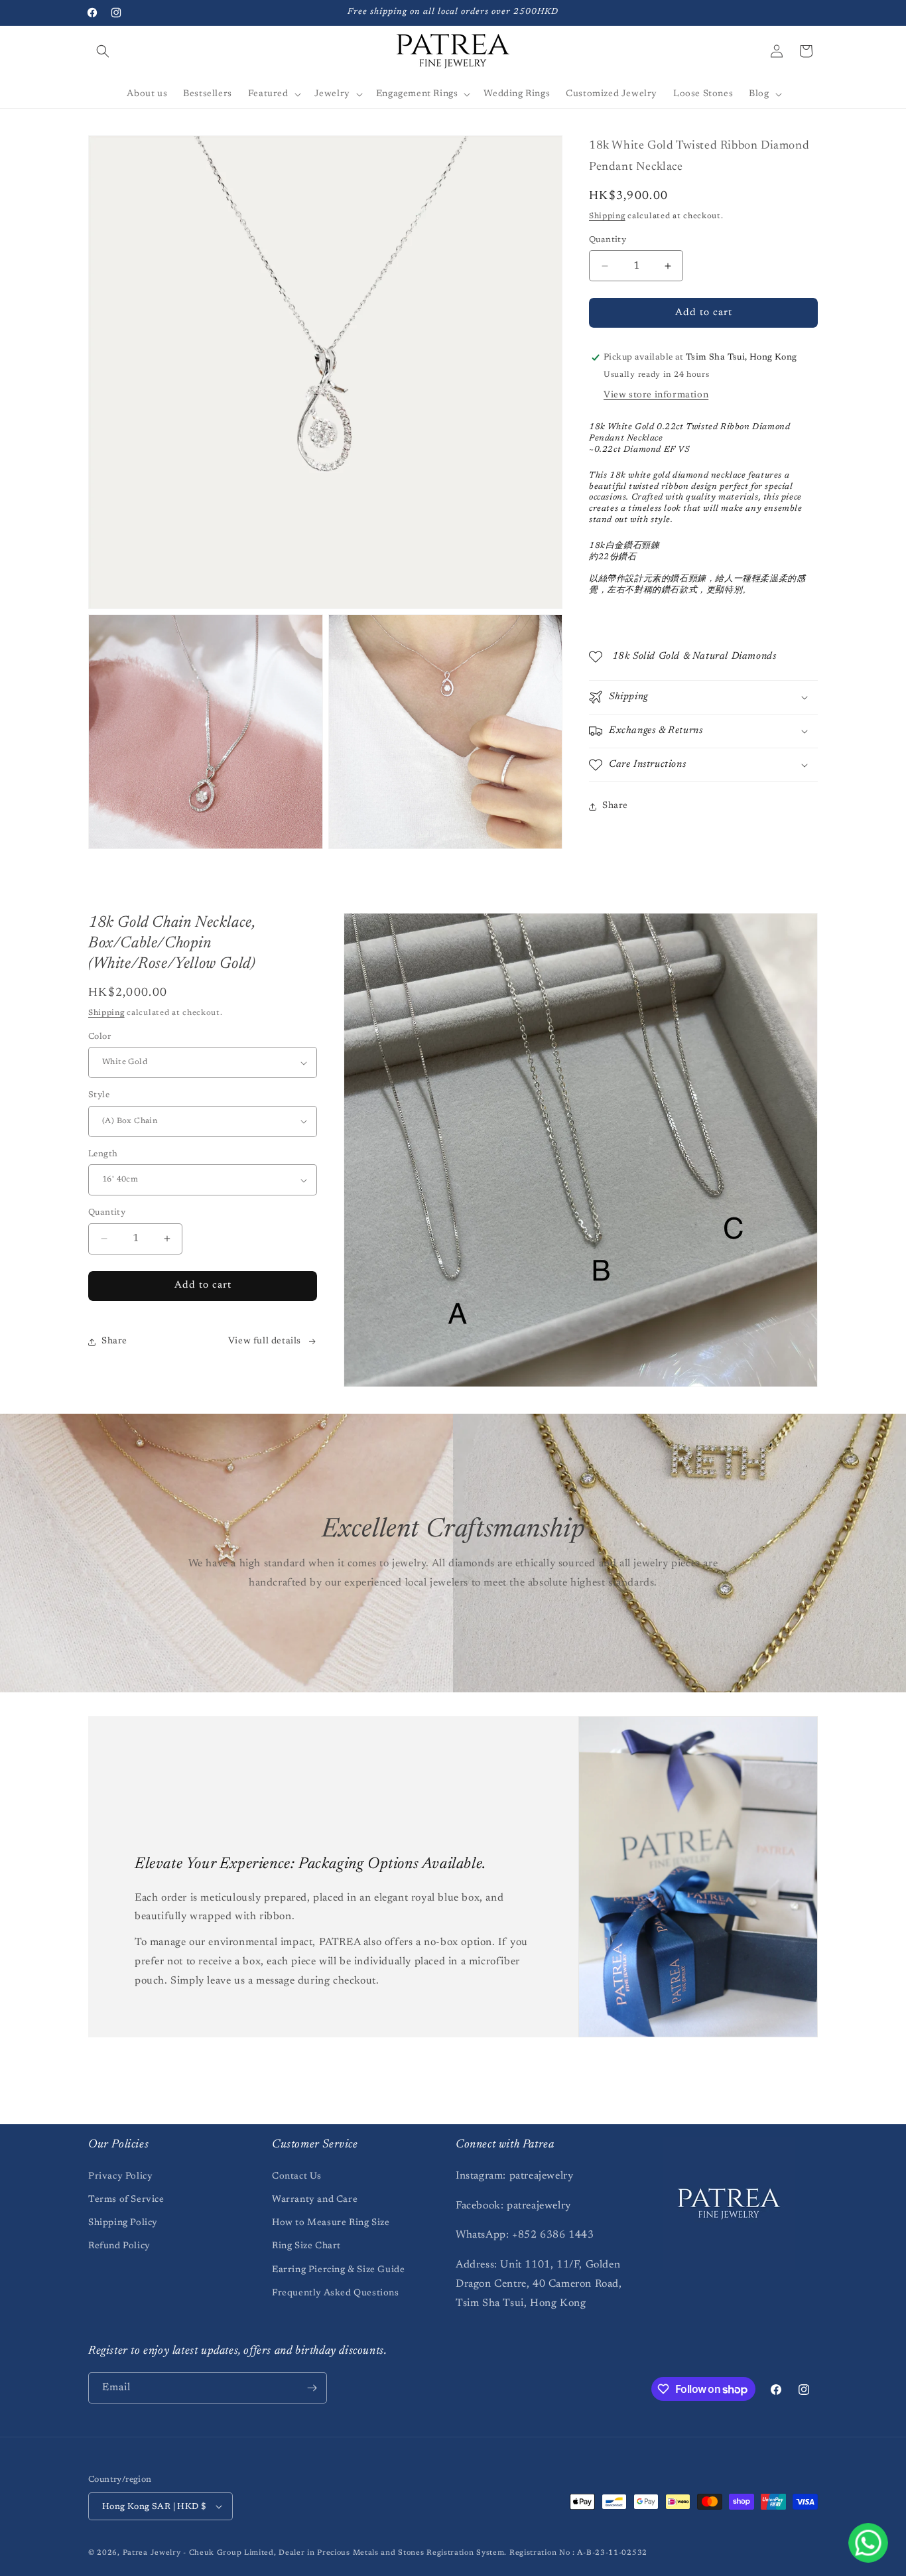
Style (99, 1095)
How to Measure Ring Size (331, 2223)
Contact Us (297, 2177)
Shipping (607, 216)
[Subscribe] (312, 2388)
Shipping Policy (123, 2223)
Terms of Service (126, 2200)
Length (103, 1154)
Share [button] (615, 806)
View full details (265, 1341)
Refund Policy (119, 2246)
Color (99, 1037)
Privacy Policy (120, 2177)
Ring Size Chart (306, 2246)
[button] (103, 51)
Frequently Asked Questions (336, 2293)
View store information (656, 395)
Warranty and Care (315, 2200)
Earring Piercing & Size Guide (338, 2270)
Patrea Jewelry (152, 2553)
